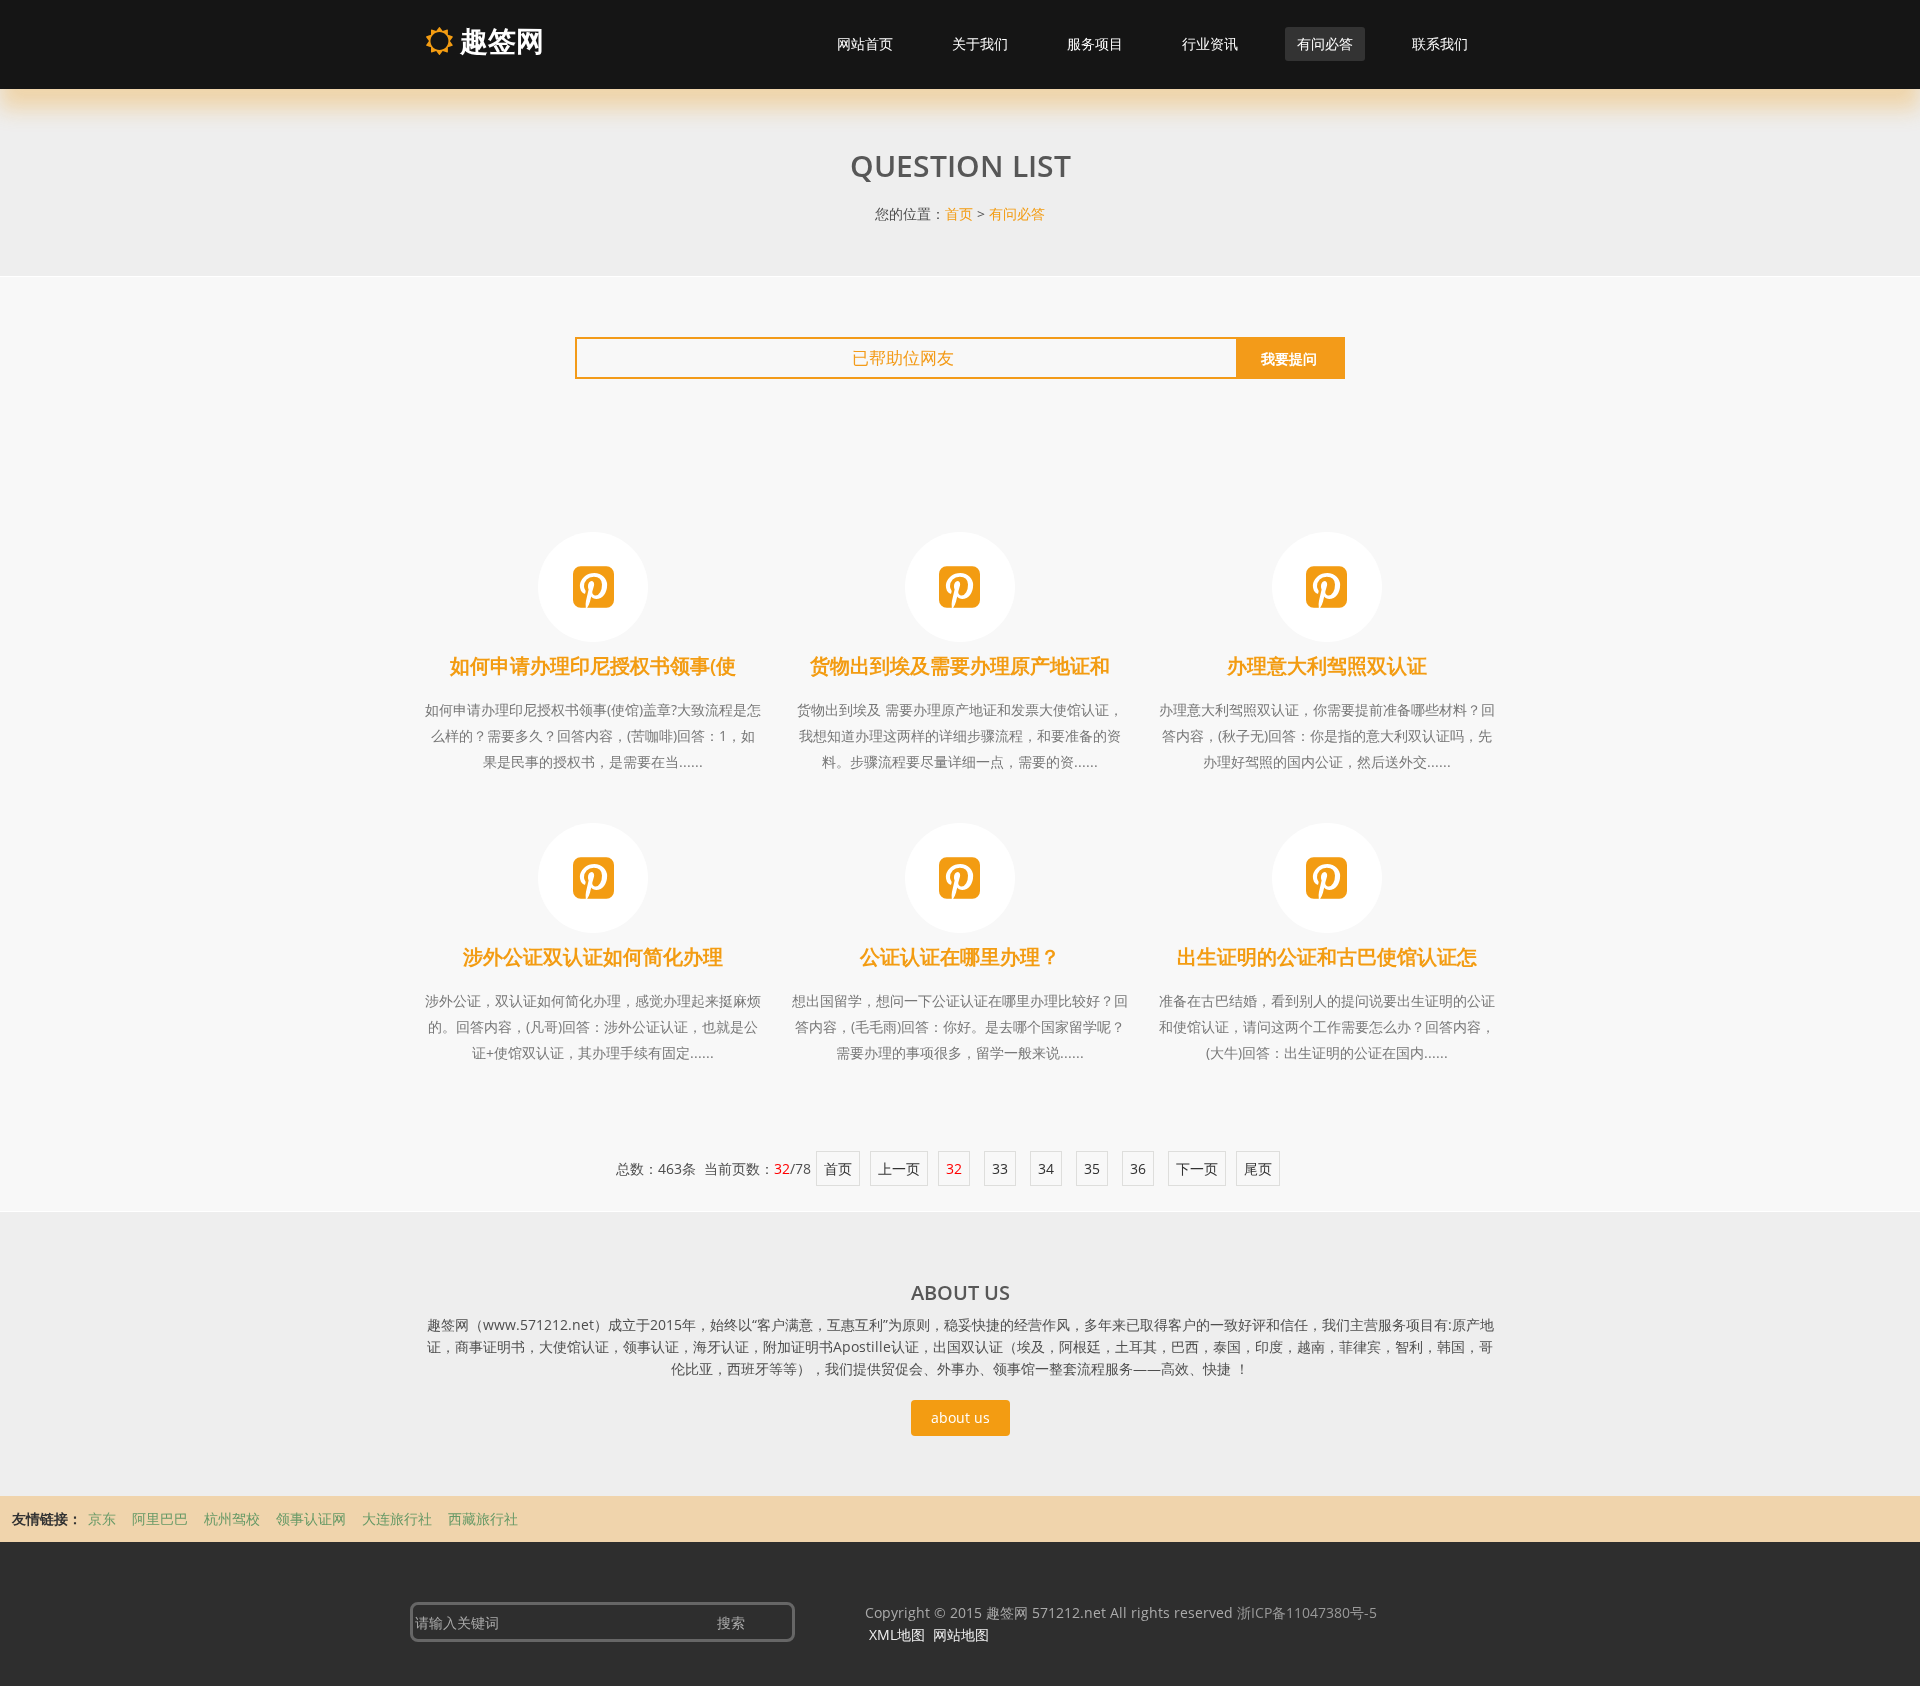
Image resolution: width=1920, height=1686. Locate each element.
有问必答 (1325, 43)
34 (1046, 1168)
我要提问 (1289, 358)
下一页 (1197, 1168)
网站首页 (865, 43)
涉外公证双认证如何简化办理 (593, 956)
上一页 (899, 1168)
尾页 (1258, 1168)
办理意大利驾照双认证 (1327, 665)
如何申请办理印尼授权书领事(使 (593, 665)
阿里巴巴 (162, 1518)
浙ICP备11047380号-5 (1307, 1612)
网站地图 (961, 1634)
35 (1092, 1168)
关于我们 (980, 43)
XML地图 (897, 1634)
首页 (959, 213)
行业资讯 (1210, 43)
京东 (104, 1518)
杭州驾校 (234, 1518)
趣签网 (498, 40)
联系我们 (1440, 43)
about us (960, 1417)
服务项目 (1095, 43)
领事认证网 (313, 1518)
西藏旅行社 (483, 1518)
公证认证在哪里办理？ (960, 956)
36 (1138, 1168)
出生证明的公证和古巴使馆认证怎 (1327, 956)
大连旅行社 (399, 1518)
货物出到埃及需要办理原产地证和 (960, 665)
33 (1000, 1168)
